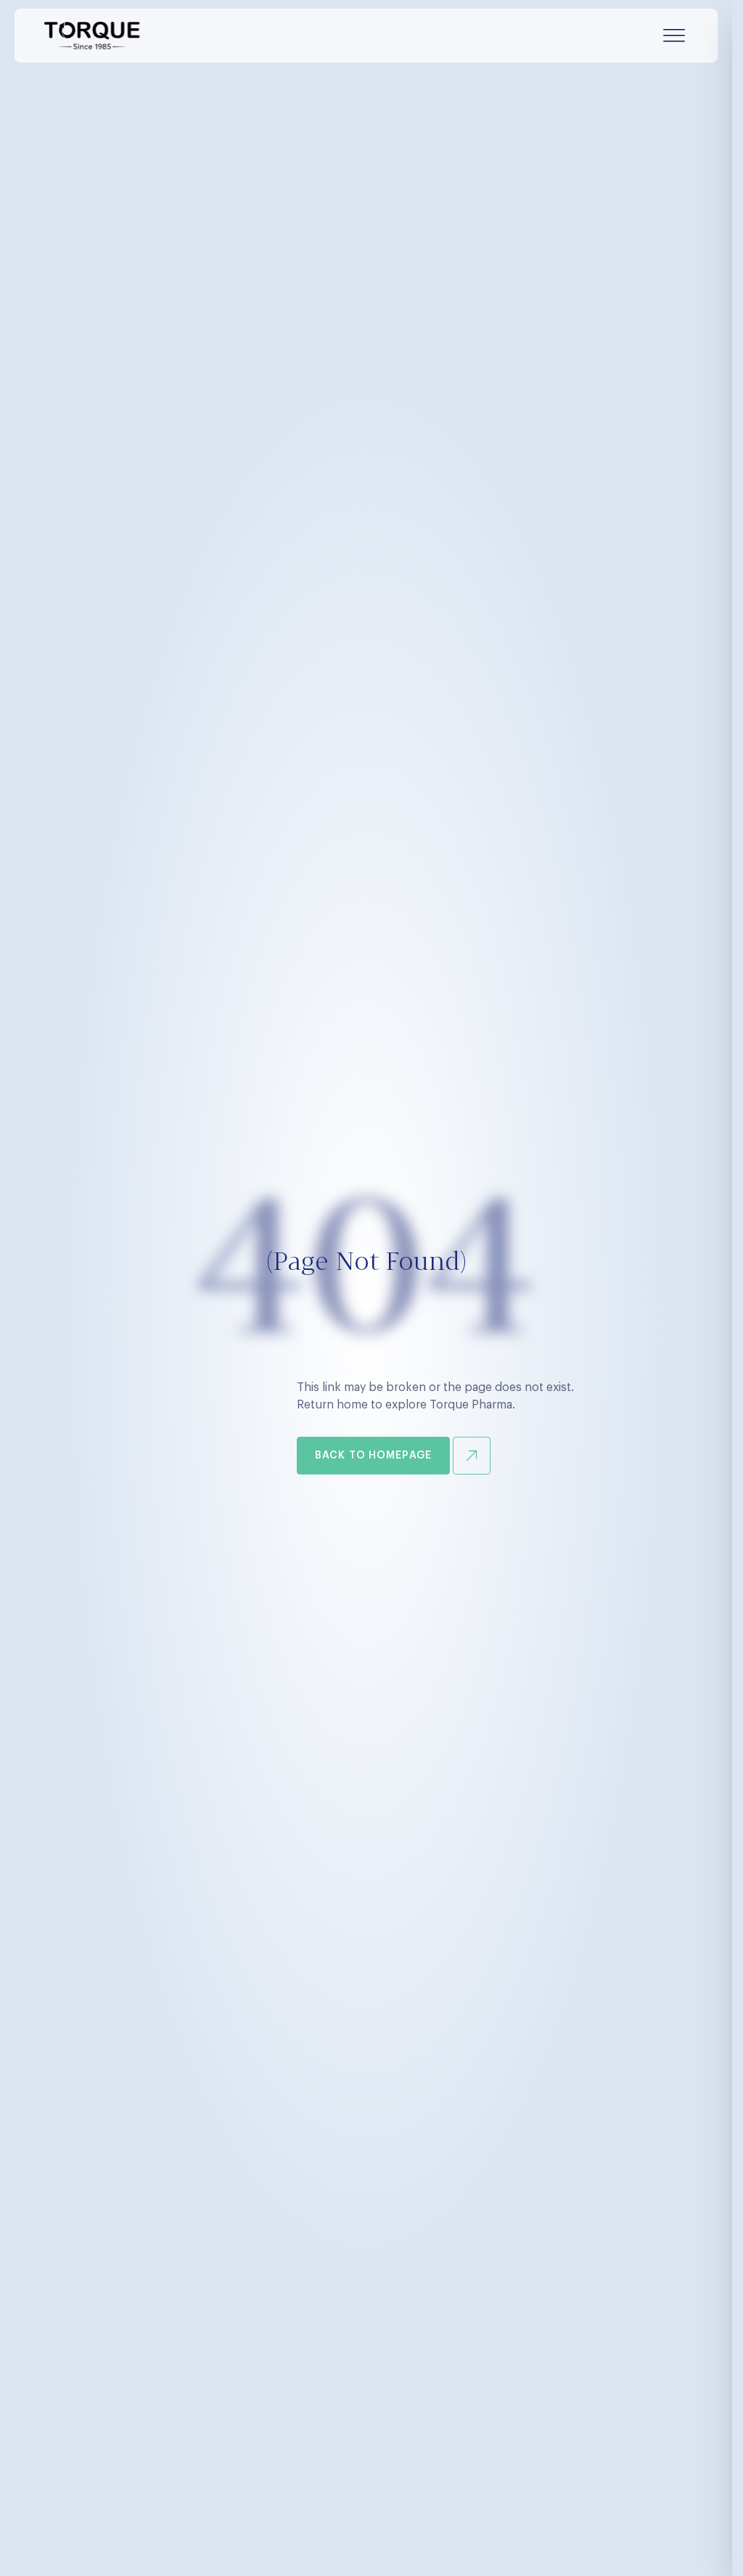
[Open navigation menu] (674, 36)
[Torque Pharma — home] (92, 36)
